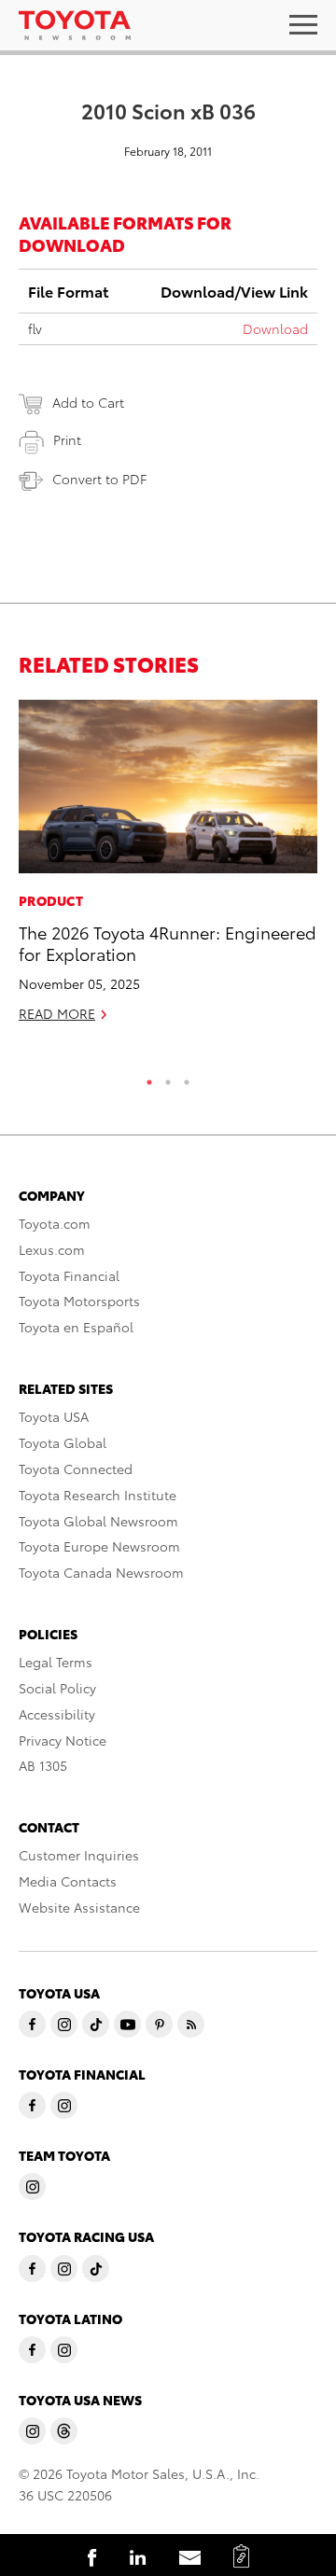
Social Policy (57, 1688)
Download (275, 328)
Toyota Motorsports (79, 1301)
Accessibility (57, 1714)
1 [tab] (149, 1078)
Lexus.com (52, 1249)
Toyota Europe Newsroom (99, 1546)
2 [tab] (168, 1078)
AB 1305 (43, 1765)
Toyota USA (54, 1416)
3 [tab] (187, 1078)
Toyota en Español (76, 1327)
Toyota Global (63, 1442)
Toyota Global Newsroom (98, 1521)
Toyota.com (55, 1223)
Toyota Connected (76, 1469)
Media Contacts (68, 1881)
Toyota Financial (69, 1275)
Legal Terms (56, 1662)
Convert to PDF (99, 479)
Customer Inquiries (79, 1855)
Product (51, 900)
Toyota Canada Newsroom (101, 1572)
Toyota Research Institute (98, 1495)
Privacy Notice (63, 1740)
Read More (57, 1013)
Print (67, 439)
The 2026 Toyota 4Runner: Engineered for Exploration (168, 942)
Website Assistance (79, 1907)
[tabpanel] (168, 869)
